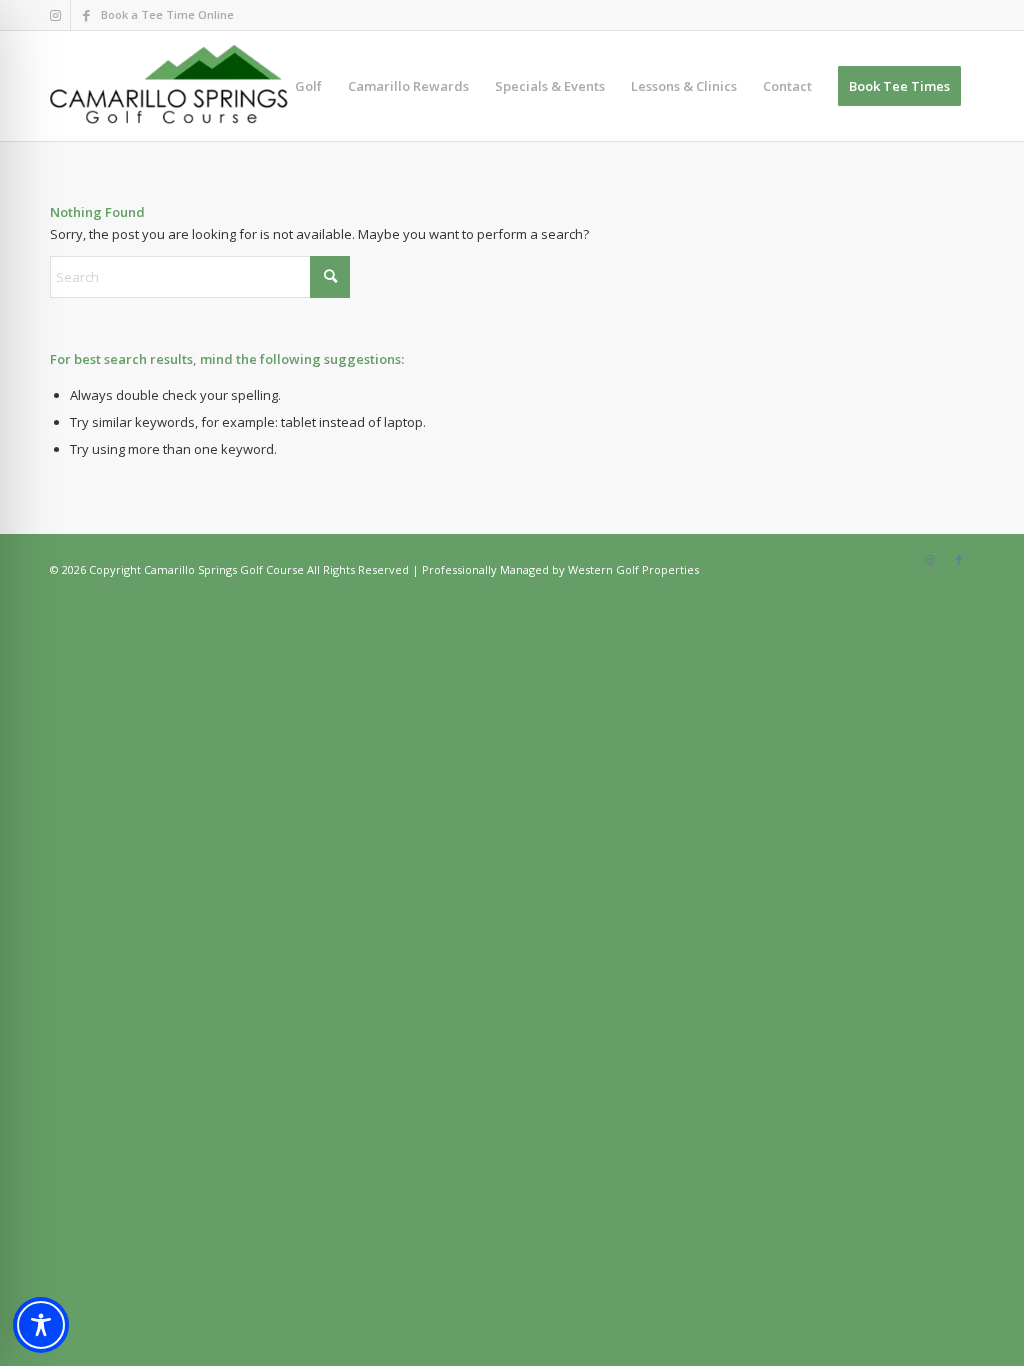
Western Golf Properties (633, 569)
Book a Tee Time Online (167, 14)
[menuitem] (308, 86)
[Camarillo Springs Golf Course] (169, 86)
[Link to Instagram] (55, 15)
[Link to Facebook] (86, 15)
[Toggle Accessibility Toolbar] (41, 1325)
